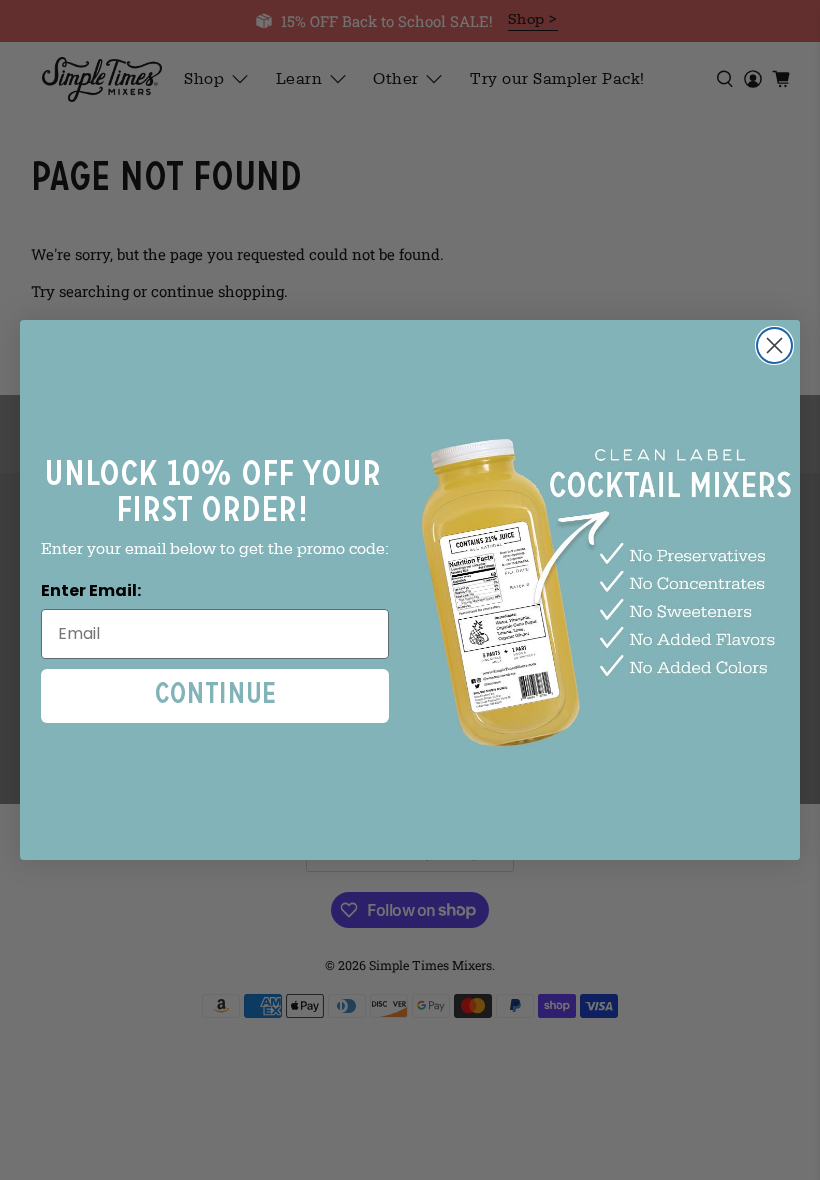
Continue (215, 695)
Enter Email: (91, 590)
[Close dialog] (774, 345)
